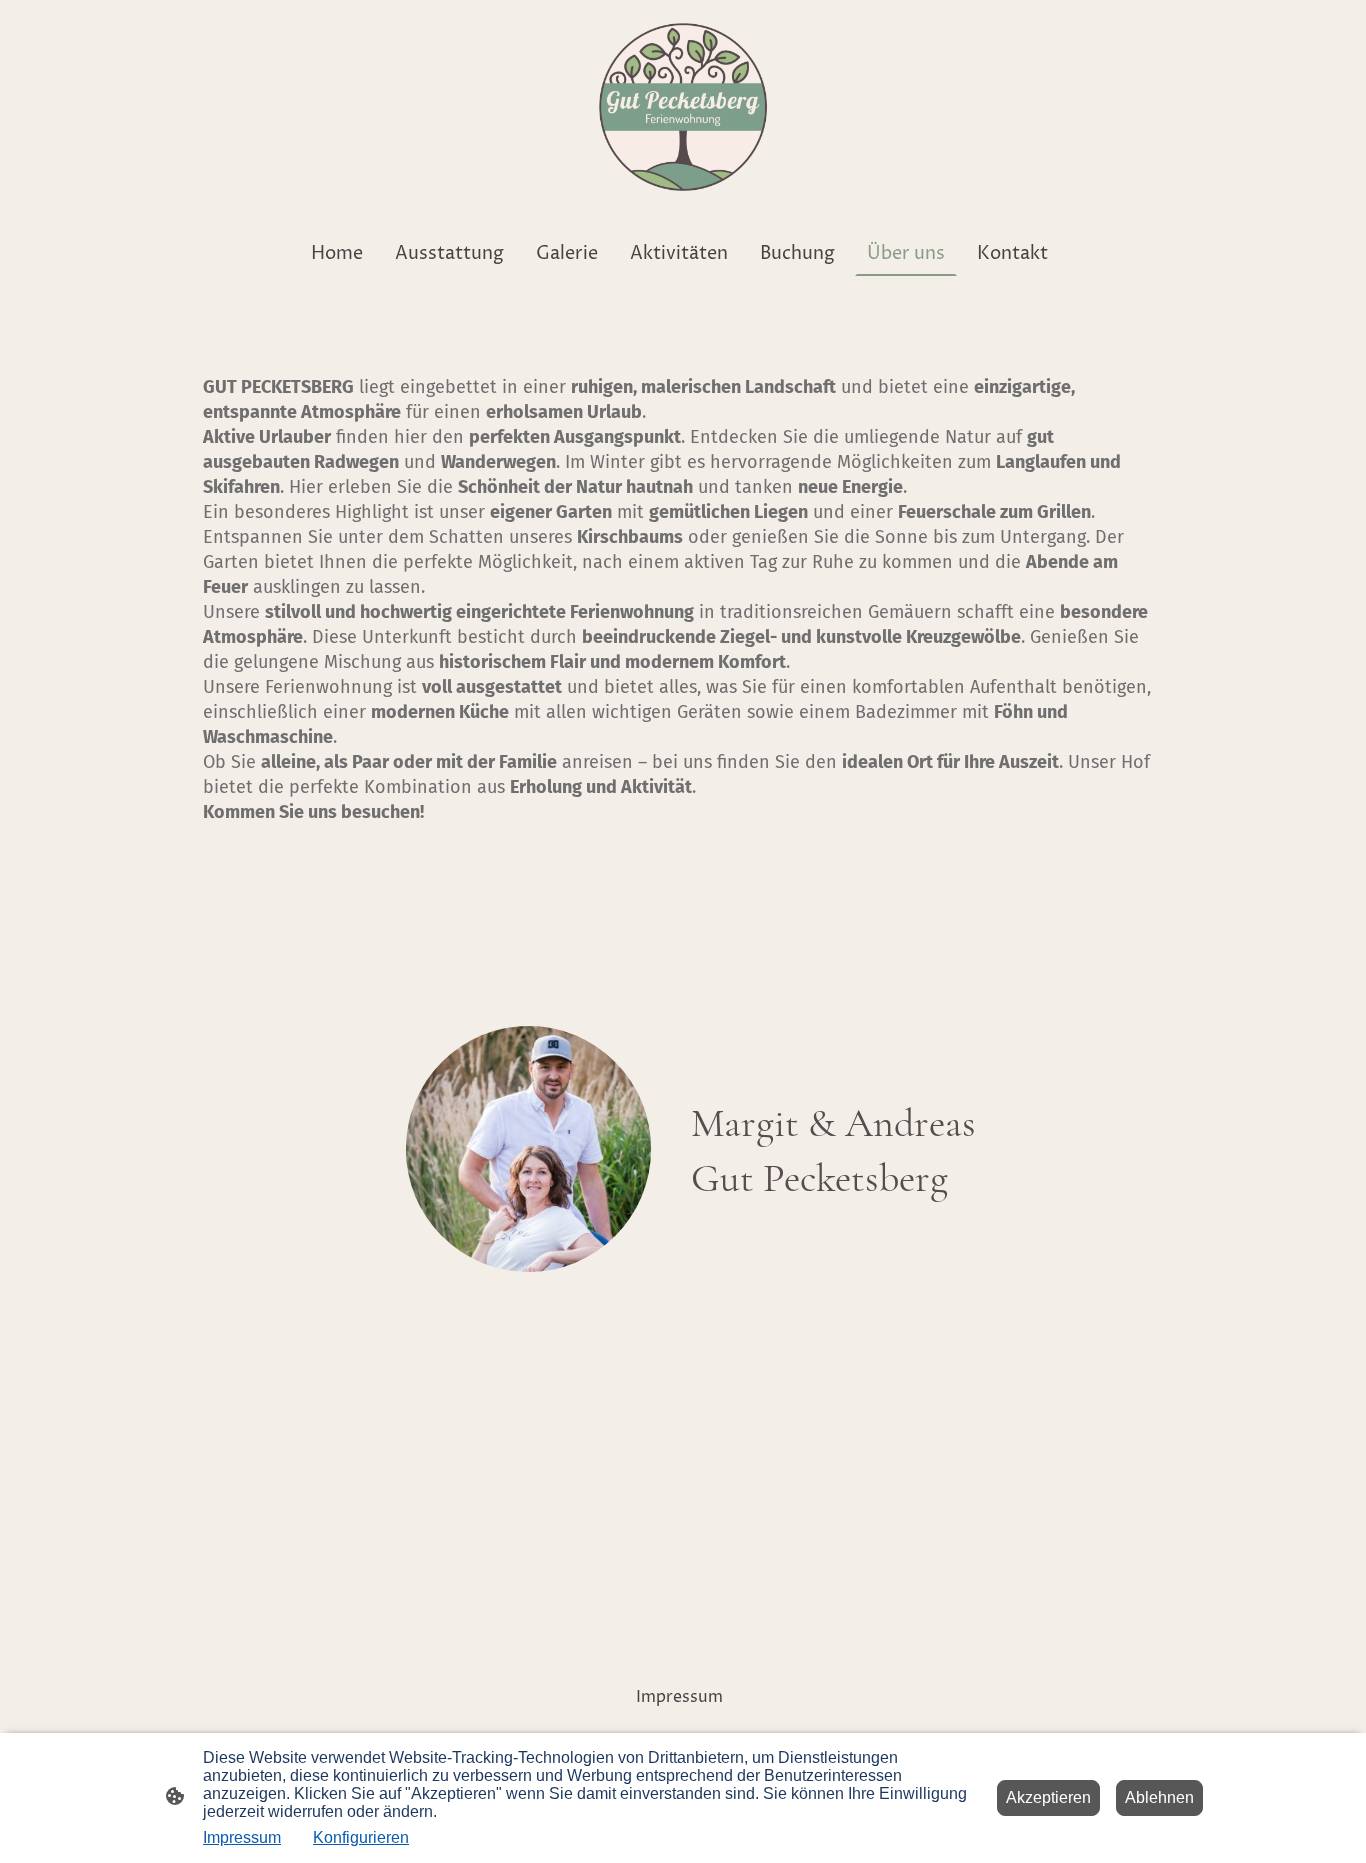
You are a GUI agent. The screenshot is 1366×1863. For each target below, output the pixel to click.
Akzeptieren (1048, 1797)
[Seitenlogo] (683, 107)
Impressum (242, 1837)
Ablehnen (1159, 1797)
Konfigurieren (361, 1837)
